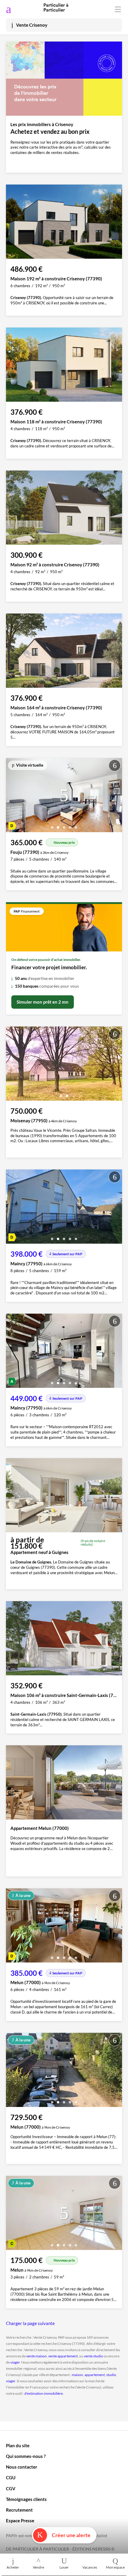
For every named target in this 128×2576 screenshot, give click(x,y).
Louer (64, 2567)
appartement (95, 2375)
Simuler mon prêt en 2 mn (43, 1002)
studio (111, 2375)
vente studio (93, 2356)
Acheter (13, 2567)
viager (15, 2362)
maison (77, 2375)
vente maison (36, 2356)
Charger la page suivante (30, 2323)
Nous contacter (22, 2467)
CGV (11, 2488)
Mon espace (115, 2567)
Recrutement (19, 2510)
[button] (52, 825)
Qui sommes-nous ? (26, 2456)
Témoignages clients (26, 2499)
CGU (11, 2478)
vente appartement (63, 2356)
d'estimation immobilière (44, 2393)
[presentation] (12, 797)
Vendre (38, 2567)
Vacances (90, 2567)
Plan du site (18, 2445)
